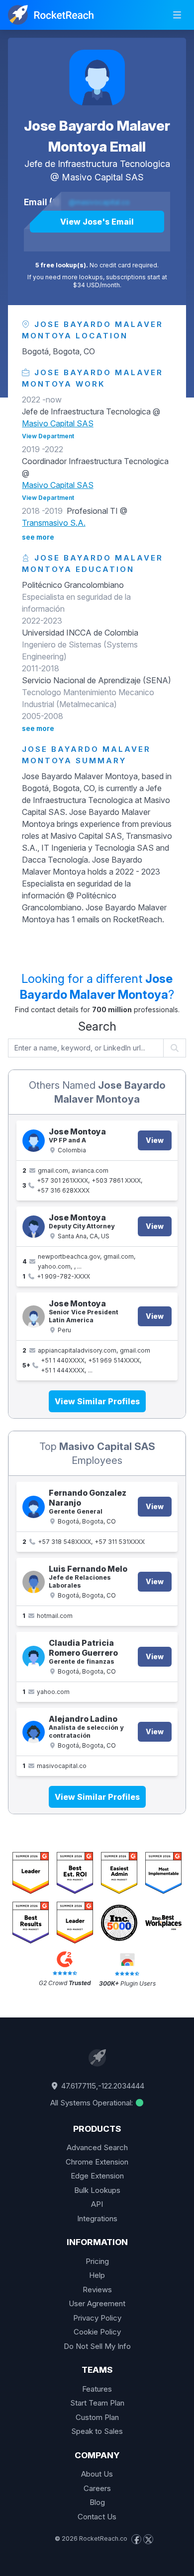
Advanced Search (97, 2147)
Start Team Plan (97, 2403)
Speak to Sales (97, 2431)
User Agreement (97, 2303)
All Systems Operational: (93, 2103)
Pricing (97, 2261)
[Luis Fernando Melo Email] (34, 1582)
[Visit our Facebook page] (136, 2539)
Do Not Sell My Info (97, 2346)
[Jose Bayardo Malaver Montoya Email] (97, 78)
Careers (97, 2488)
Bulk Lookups (97, 2190)
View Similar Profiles (97, 1401)
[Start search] (175, 1048)
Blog (97, 2502)
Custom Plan (97, 2417)
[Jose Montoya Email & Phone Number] (34, 1141)
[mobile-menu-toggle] (177, 15)
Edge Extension (97, 2176)
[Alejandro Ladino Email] (34, 1732)
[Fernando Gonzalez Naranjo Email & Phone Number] (34, 1507)
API (97, 2204)
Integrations (97, 2218)
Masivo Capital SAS (103, 177)
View (155, 1140)
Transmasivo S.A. (54, 523)
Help (97, 2275)
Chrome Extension (97, 2162)
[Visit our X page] (148, 2539)
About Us (97, 2474)
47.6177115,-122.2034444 (102, 2086)
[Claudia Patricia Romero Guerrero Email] (34, 1657)
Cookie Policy (97, 2332)
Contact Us (97, 2517)
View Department (48, 436)
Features (97, 2389)
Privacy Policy (97, 2318)
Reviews (97, 2290)
